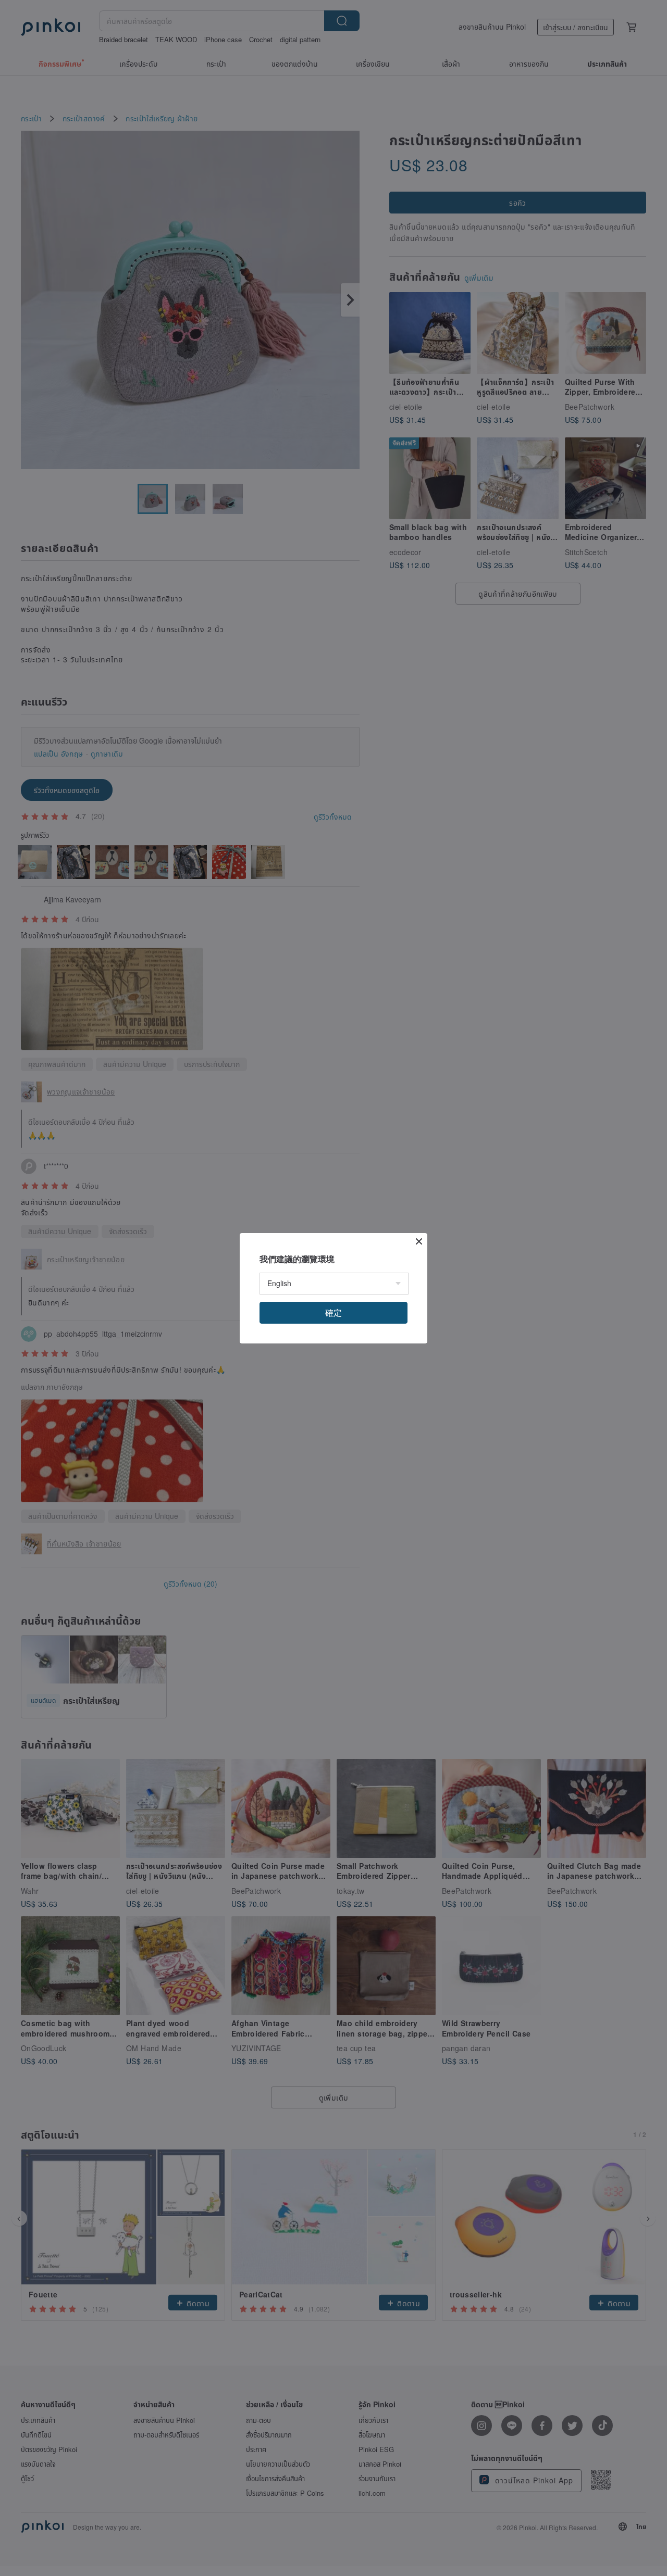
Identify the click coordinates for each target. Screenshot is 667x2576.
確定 (333, 1312)
